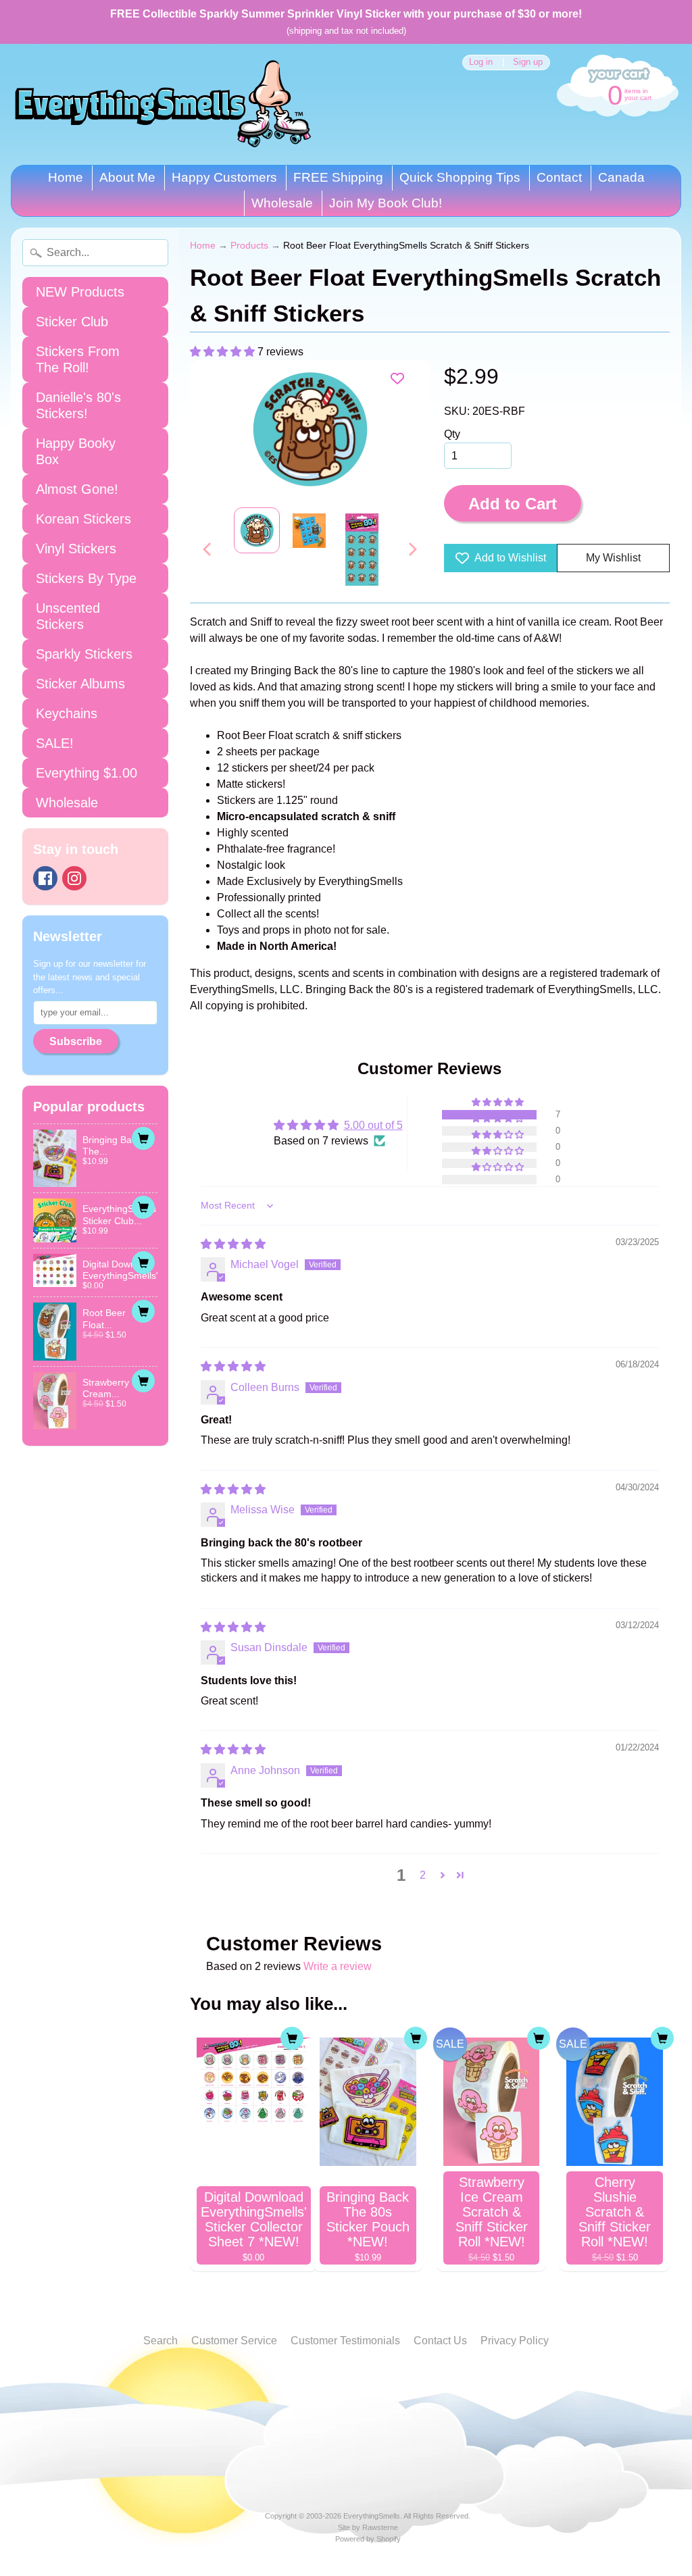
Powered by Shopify (368, 2539)
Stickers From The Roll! (78, 359)
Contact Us (440, 2341)
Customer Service (234, 2341)
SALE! (55, 743)
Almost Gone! (77, 489)
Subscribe (76, 1041)
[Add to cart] (143, 1138)
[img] (233, 1244)
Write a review (338, 1966)
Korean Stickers (83, 519)
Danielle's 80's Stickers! (78, 405)
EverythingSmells (372, 2516)
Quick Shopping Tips (460, 177)
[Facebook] (45, 878)
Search (160, 2341)
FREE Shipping (338, 177)
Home (66, 177)
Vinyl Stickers (76, 549)
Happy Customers (224, 177)
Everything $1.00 (86, 773)
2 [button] (423, 1875)
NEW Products (80, 292)
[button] (224, 352)
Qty (452, 434)
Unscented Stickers (68, 616)
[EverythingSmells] (163, 104)
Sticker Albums (80, 684)
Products (249, 246)
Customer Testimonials (345, 2341)
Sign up (528, 62)
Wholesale (282, 203)
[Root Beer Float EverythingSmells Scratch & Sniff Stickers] (257, 530)
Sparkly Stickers (84, 654)
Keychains (67, 713)
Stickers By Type (86, 578)
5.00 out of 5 (373, 1125)
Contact (559, 177)
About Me (127, 177)
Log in (481, 62)
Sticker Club (72, 322)
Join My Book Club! (386, 203)
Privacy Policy (515, 2341)
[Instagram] (74, 878)
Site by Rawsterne (368, 2527)
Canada (621, 177)
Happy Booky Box (76, 451)
